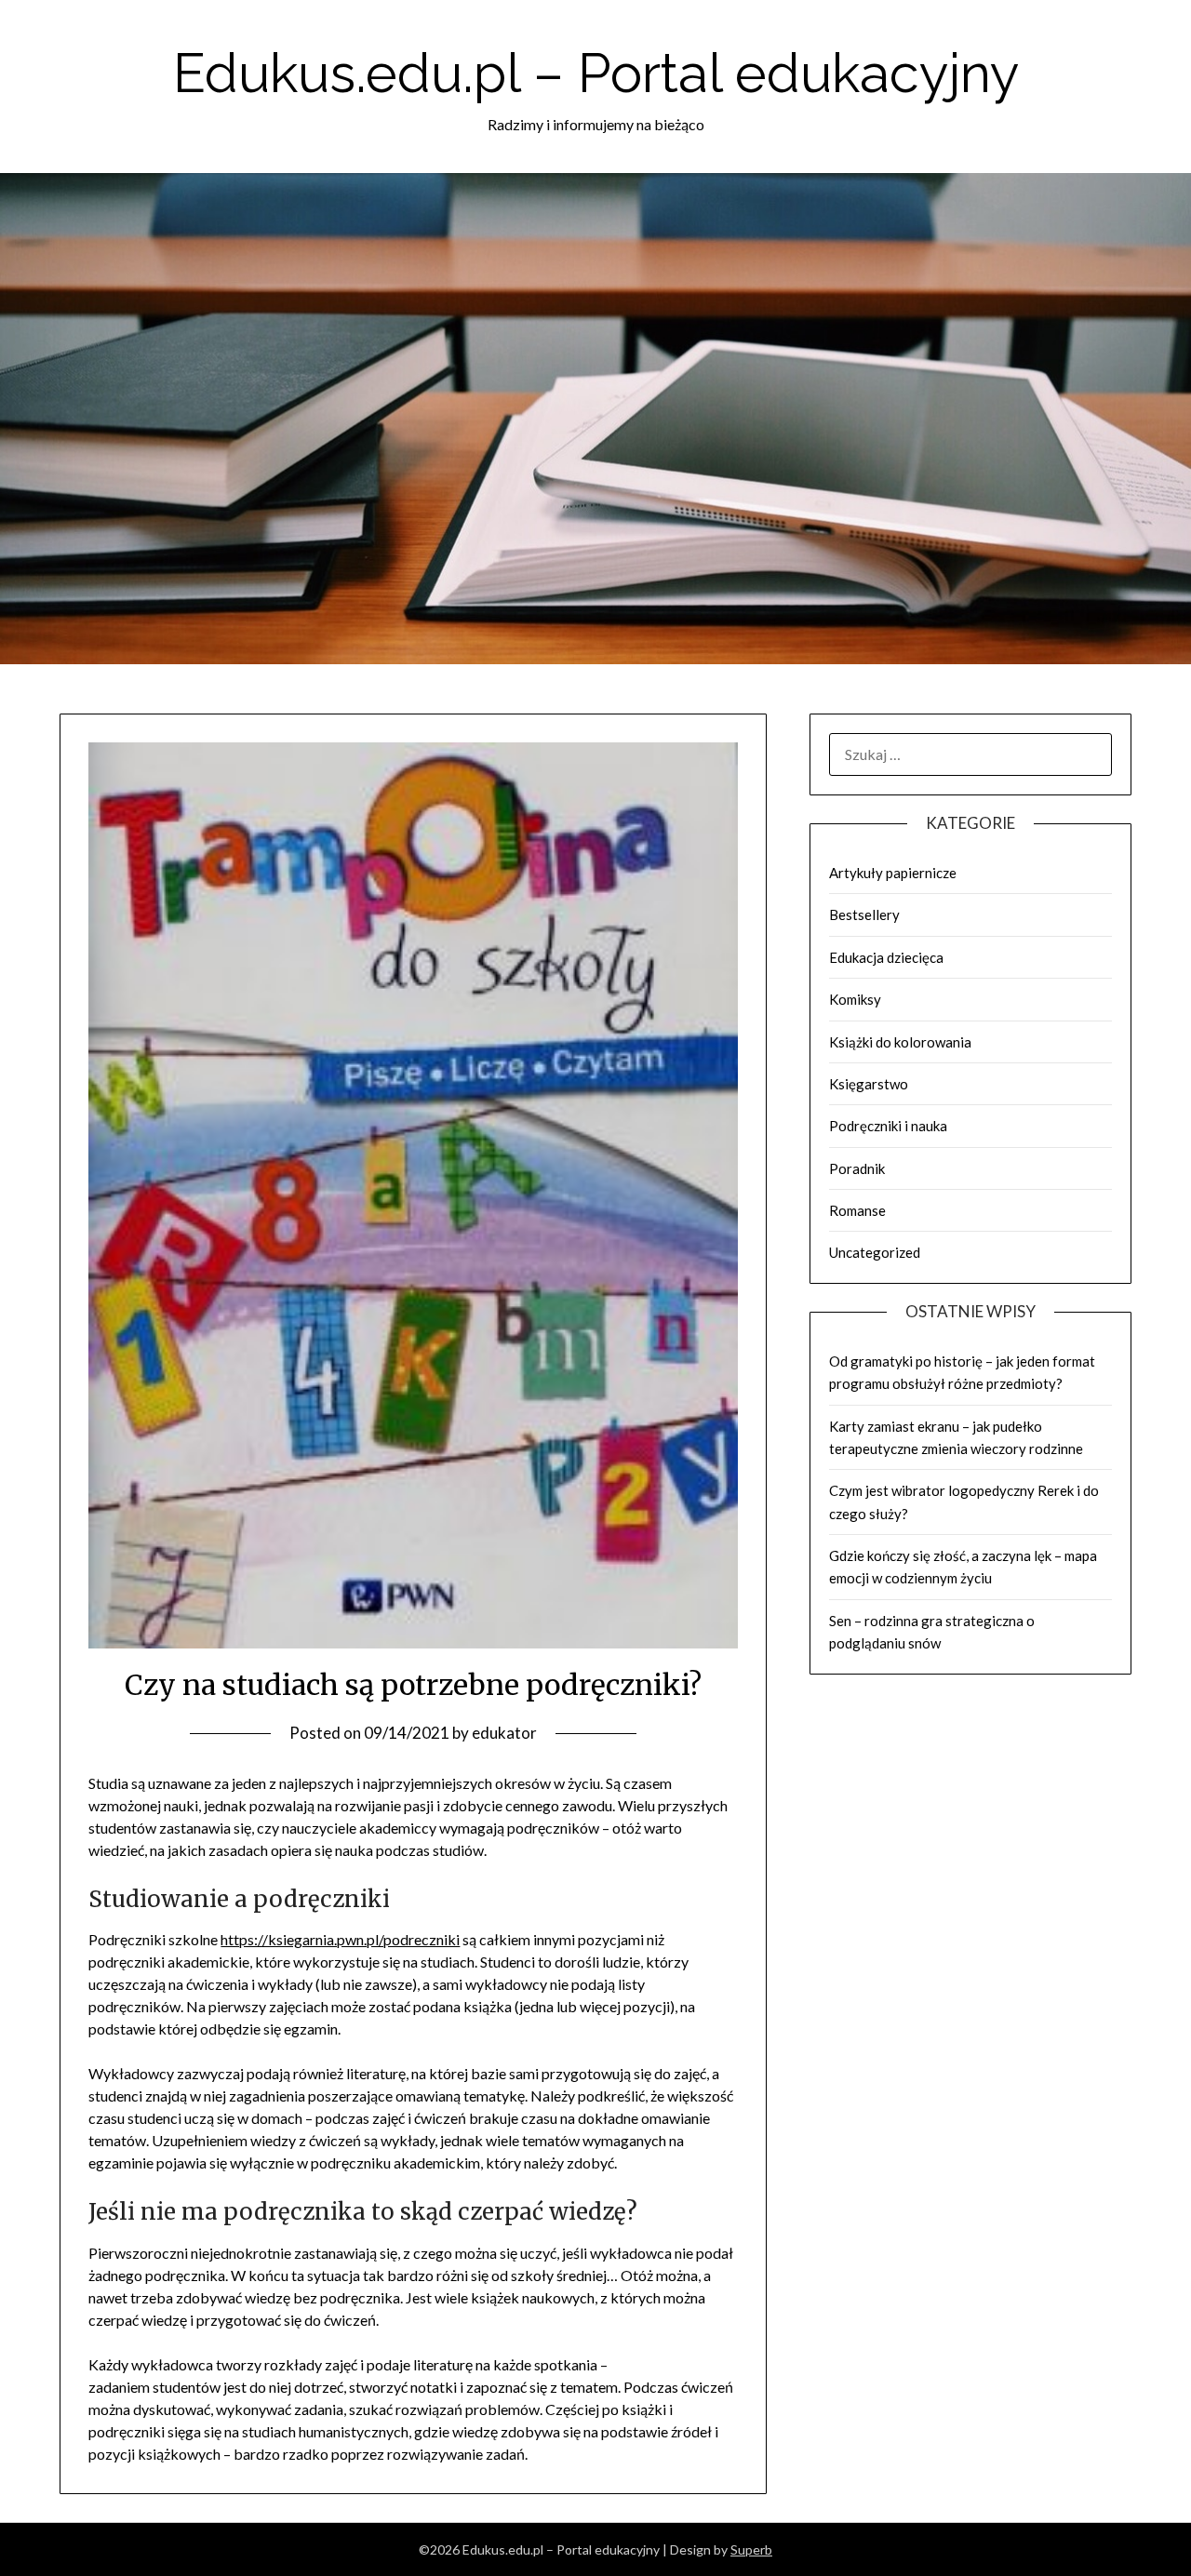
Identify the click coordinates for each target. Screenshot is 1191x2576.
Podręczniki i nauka (888, 1126)
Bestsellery (864, 914)
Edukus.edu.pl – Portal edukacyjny (596, 73)
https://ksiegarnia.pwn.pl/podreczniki (340, 1939)
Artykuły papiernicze (893, 873)
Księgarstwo (869, 1084)
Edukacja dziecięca (886, 957)
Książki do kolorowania (900, 1042)
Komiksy (855, 999)
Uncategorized (875, 1252)
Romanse (857, 1210)
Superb (751, 2549)
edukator (504, 1733)
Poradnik (857, 1168)
